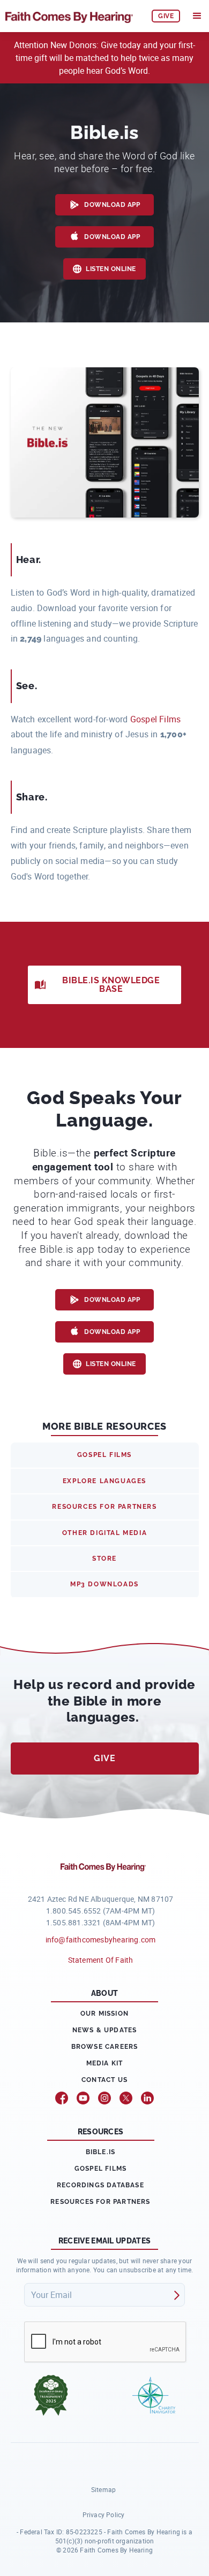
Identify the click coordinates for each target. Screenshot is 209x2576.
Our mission (104, 2014)
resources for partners (104, 1507)
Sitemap (103, 2489)
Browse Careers (105, 2047)
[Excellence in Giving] (51, 2395)
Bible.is (101, 2152)
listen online (111, 269)
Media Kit (105, 2063)
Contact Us (104, 2080)
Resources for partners (100, 2202)
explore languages (104, 1481)
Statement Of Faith (101, 1960)
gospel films (104, 1455)
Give (104, 1758)
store (104, 1559)
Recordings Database (100, 2185)
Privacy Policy (104, 2515)
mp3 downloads (104, 1584)
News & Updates (105, 2030)
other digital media (104, 1533)
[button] (197, 16)
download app (112, 205)
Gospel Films (156, 719)
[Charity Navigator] (154, 2395)
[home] (73, 16)
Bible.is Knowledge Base (111, 985)
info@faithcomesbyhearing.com (101, 1939)
